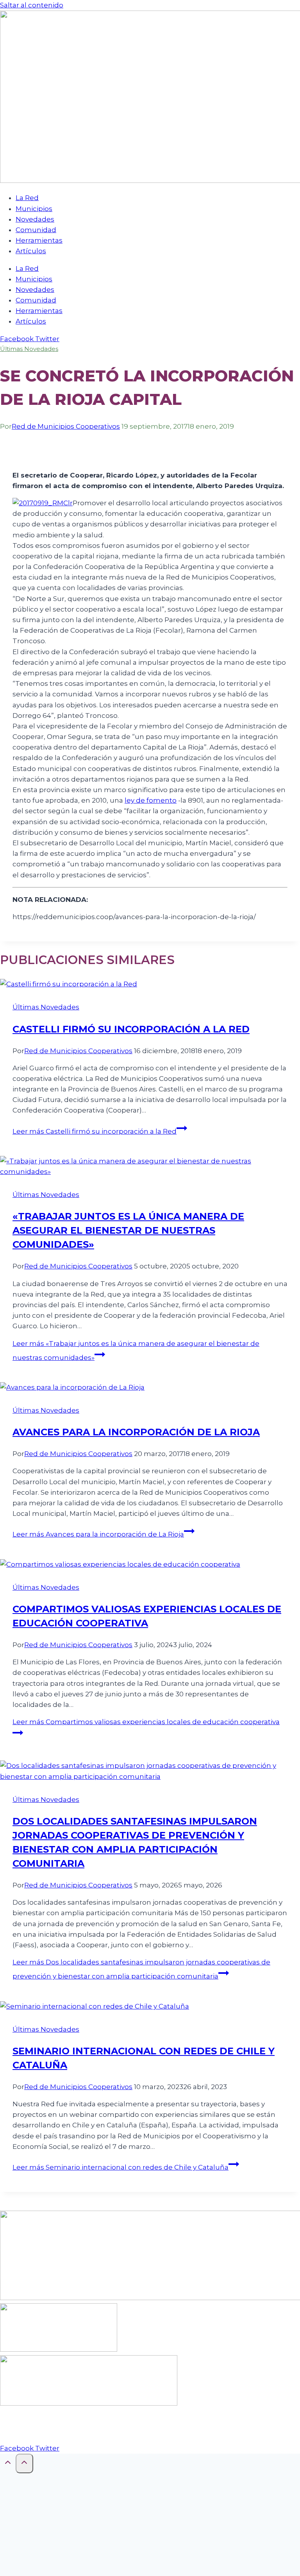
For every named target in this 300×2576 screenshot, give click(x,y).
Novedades (35, 219)
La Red (27, 198)
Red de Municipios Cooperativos (66, 426)
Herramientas (39, 240)
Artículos (31, 251)
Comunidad (36, 230)
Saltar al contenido (32, 5)
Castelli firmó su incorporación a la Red (131, 1029)
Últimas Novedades (29, 349)
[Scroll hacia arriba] (8, 2464)
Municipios (34, 209)
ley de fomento (151, 800)
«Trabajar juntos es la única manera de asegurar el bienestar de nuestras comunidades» (128, 1230)
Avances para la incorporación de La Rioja (136, 1432)
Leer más (95, 1131)
